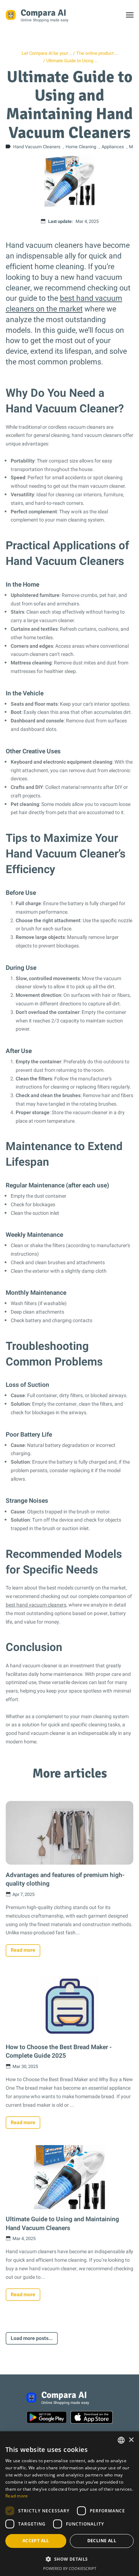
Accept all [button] (36, 2541)
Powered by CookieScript (70, 2568)
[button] (69, 2559)
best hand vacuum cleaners (36, 1605)
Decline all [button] (102, 2541)
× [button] (131, 2440)
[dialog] (69, 2504)
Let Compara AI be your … (47, 53)
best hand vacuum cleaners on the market (64, 304)
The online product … (97, 53)
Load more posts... (32, 2338)
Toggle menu (133, 17)
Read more (23, 1950)
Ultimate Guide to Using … (72, 61)
